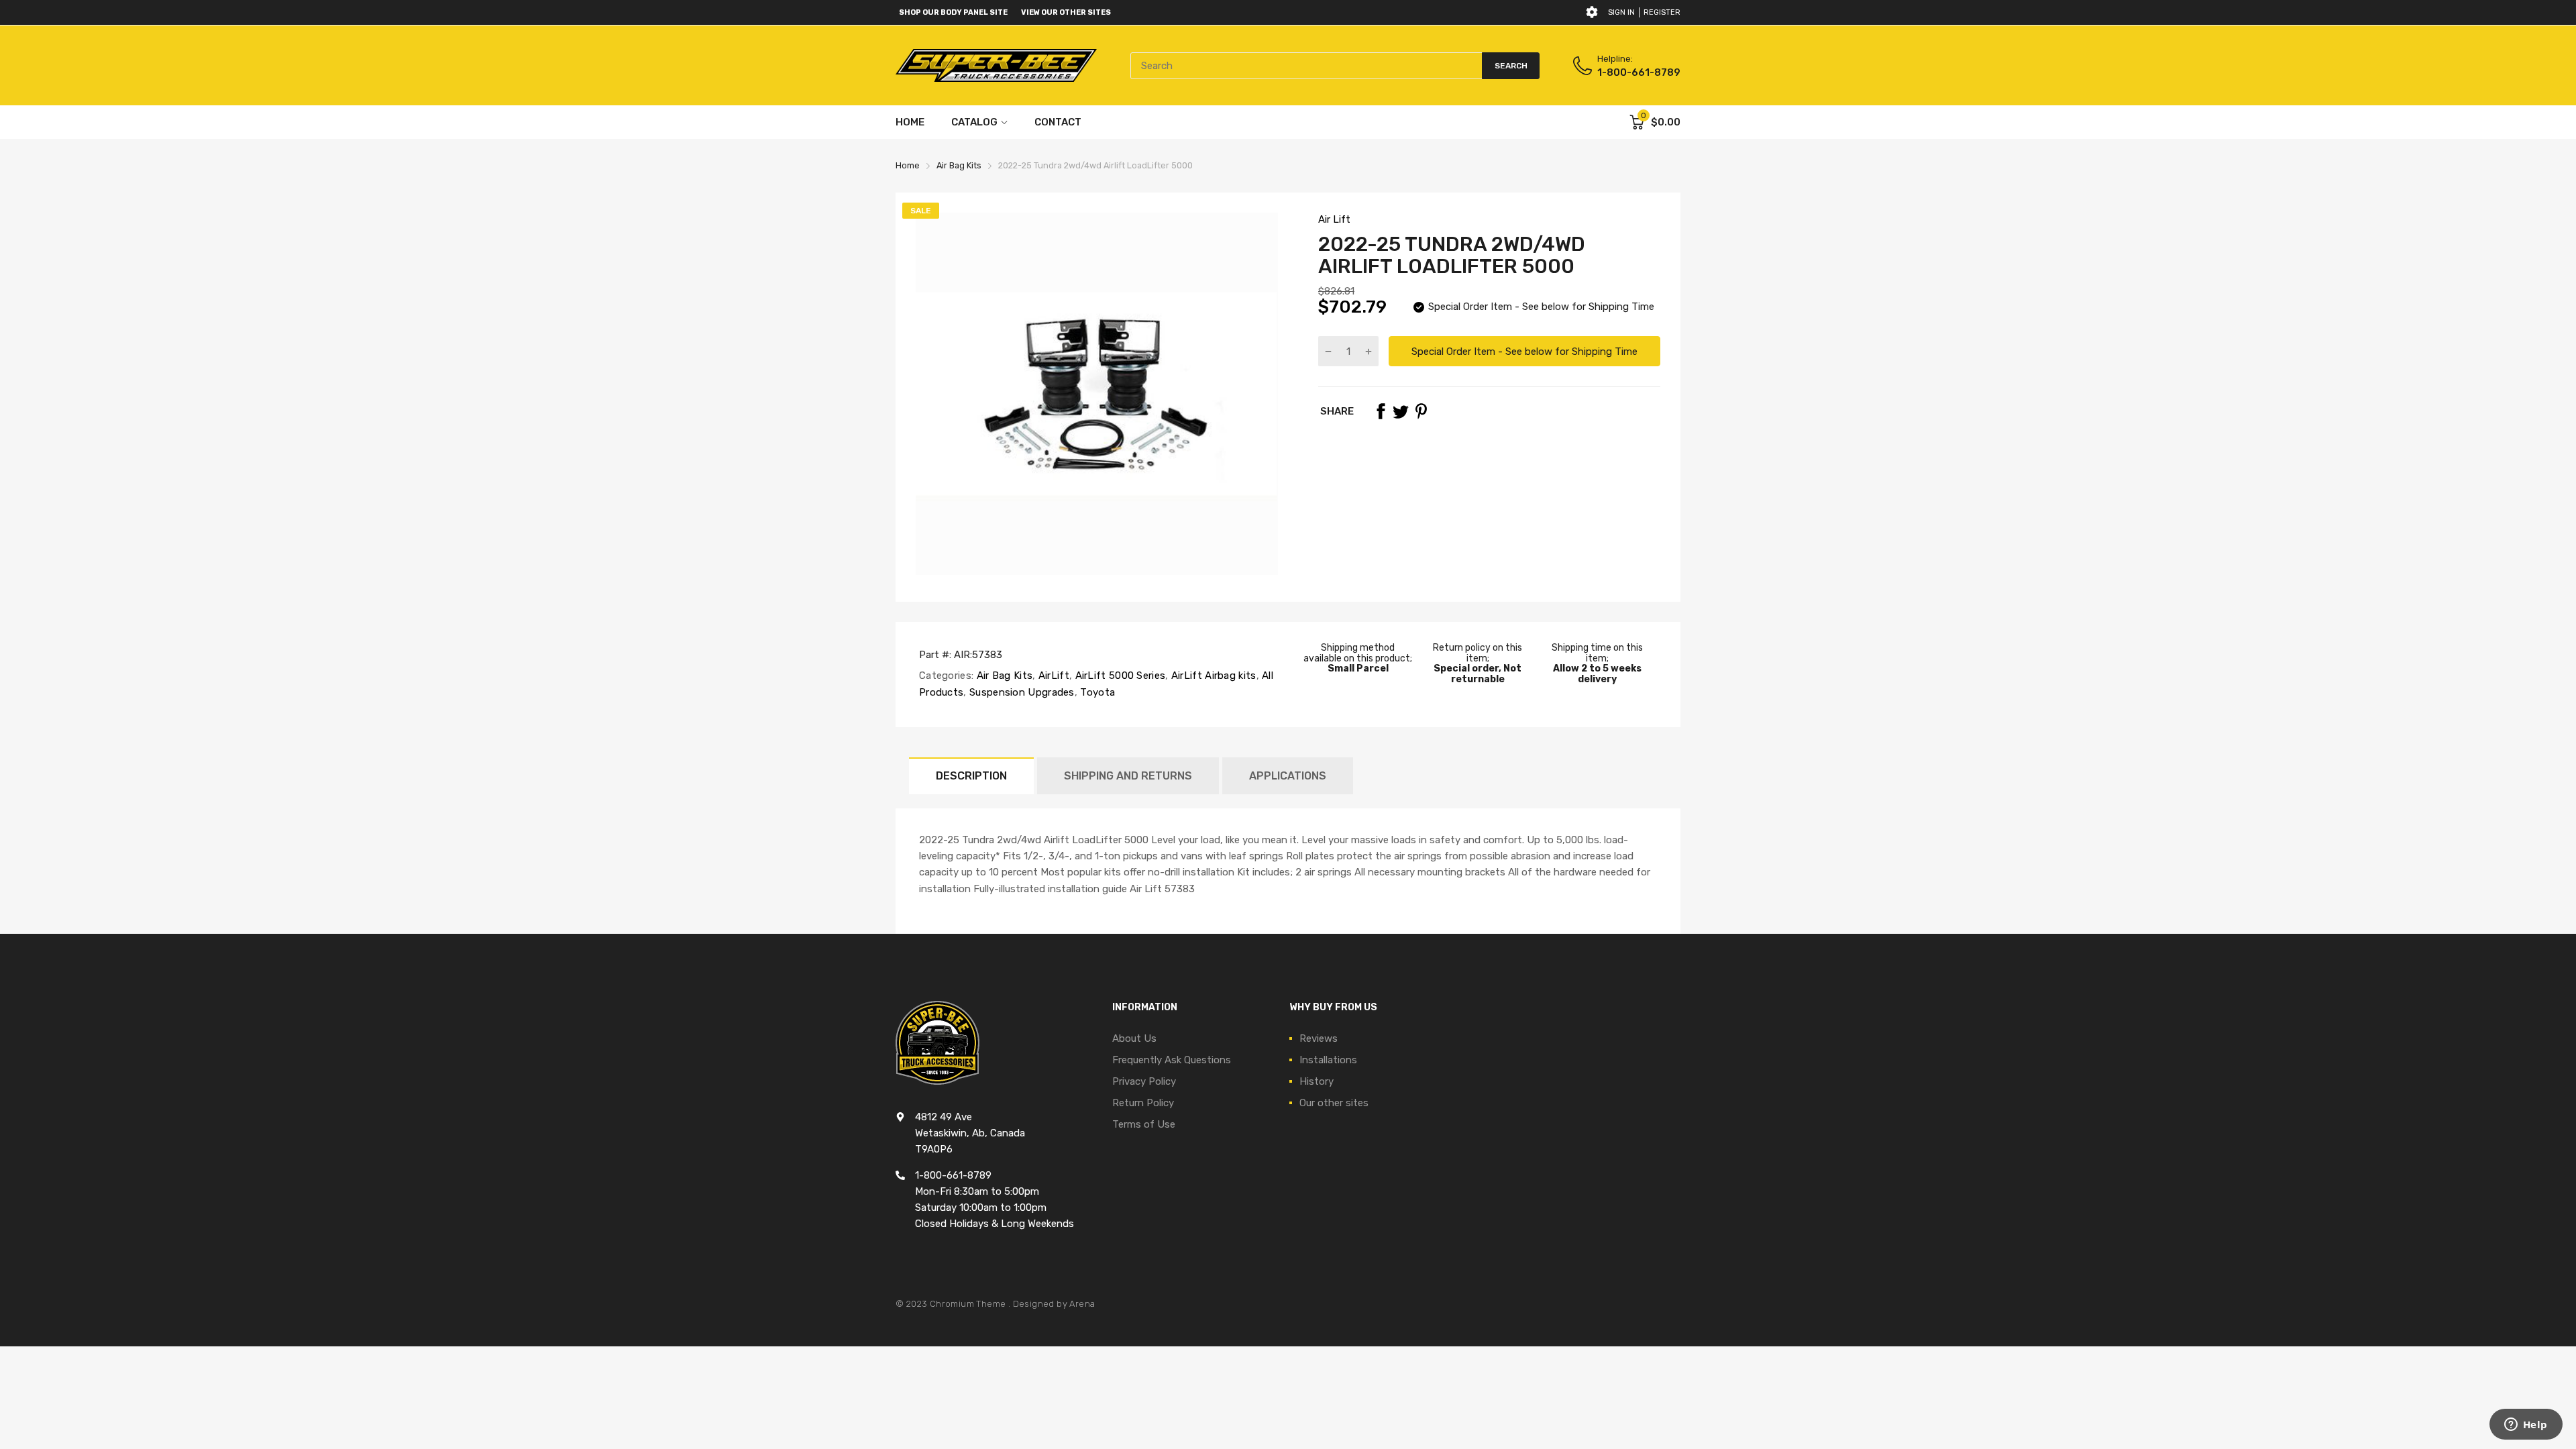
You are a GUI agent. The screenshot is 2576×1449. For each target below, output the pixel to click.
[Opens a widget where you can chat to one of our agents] (2526, 1426)
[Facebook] (1381, 411)
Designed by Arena (1054, 1304)
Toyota (1096, 692)
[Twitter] (1401, 411)
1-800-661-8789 (1639, 72)
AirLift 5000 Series (1119, 676)
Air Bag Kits (1003, 676)
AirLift (1053, 676)
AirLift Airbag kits (1213, 676)
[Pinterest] (1421, 411)
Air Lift (1334, 219)
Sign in (1621, 12)
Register (1662, 12)
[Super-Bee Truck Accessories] (996, 65)
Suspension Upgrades (1021, 692)
